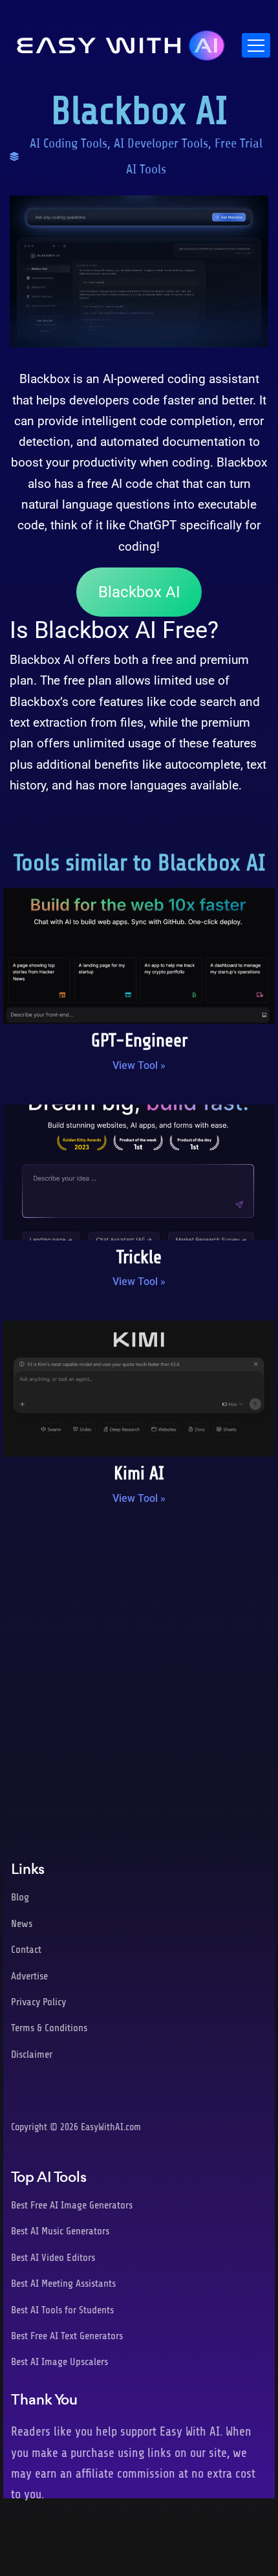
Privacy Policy (38, 2002)
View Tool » (139, 1065)
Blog (20, 1897)
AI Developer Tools (161, 143)
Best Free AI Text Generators (67, 2336)
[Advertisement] (139, 1670)
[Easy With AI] (121, 42)
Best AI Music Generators (60, 2231)
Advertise (29, 1976)
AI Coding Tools (69, 143)
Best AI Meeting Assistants (63, 2284)
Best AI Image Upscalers (59, 2362)
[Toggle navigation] (256, 45)
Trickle (139, 1257)
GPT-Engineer (139, 1040)
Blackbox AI (139, 592)
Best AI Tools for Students (62, 2310)
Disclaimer (32, 2054)
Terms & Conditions (49, 2028)
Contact (26, 1950)
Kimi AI (139, 1473)
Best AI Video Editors (53, 2258)
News (22, 1924)
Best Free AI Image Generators (72, 2205)
